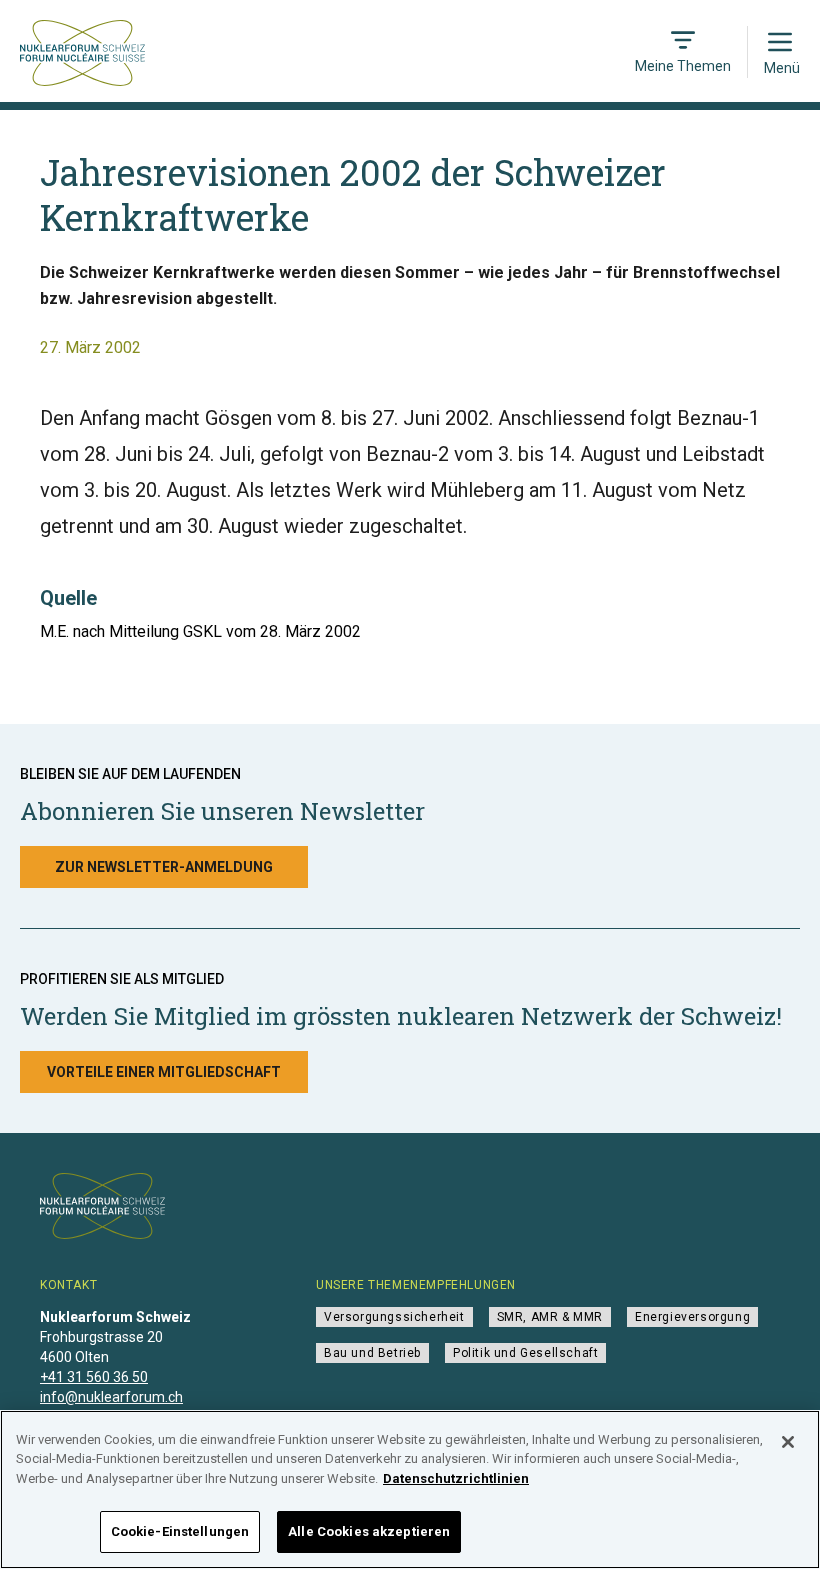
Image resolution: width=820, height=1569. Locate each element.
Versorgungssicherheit (394, 1317)
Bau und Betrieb (372, 1353)
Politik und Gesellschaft (525, 1353)
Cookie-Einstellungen (180, 1531)
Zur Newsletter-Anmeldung (164, 867)
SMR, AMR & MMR (550, 1317)
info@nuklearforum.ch (111, 1397)
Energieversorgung (692, 1317)
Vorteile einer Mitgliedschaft (164, 1072)
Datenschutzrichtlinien (456, 1478)
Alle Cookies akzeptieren (369, 1531)
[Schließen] (788, 1442)
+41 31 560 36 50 (94, 1377)
